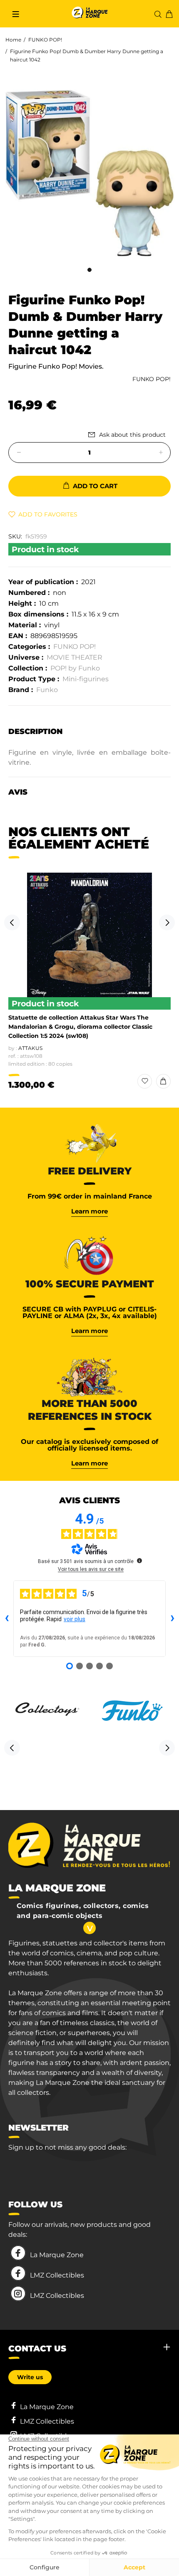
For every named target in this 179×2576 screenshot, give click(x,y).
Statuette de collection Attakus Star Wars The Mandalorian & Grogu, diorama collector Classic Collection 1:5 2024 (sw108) (80, 1027)
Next (167, 922)
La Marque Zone (57, 2255)
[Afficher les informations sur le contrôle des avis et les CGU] (139, 1561)
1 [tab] (89, 270)
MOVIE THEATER (75, 657)
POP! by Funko (75, 668)
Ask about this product (132, 435)
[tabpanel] (89, 174)
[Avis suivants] (172, 1619)
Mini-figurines (86, 679)
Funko (47, 690)
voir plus (75, 1619)
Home (13, 40)
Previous (12, 922)
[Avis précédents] (7, 1619)
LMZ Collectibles (57, 2275)
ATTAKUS (30, 1048)
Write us (30, 2377)
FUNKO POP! (45, 40)
